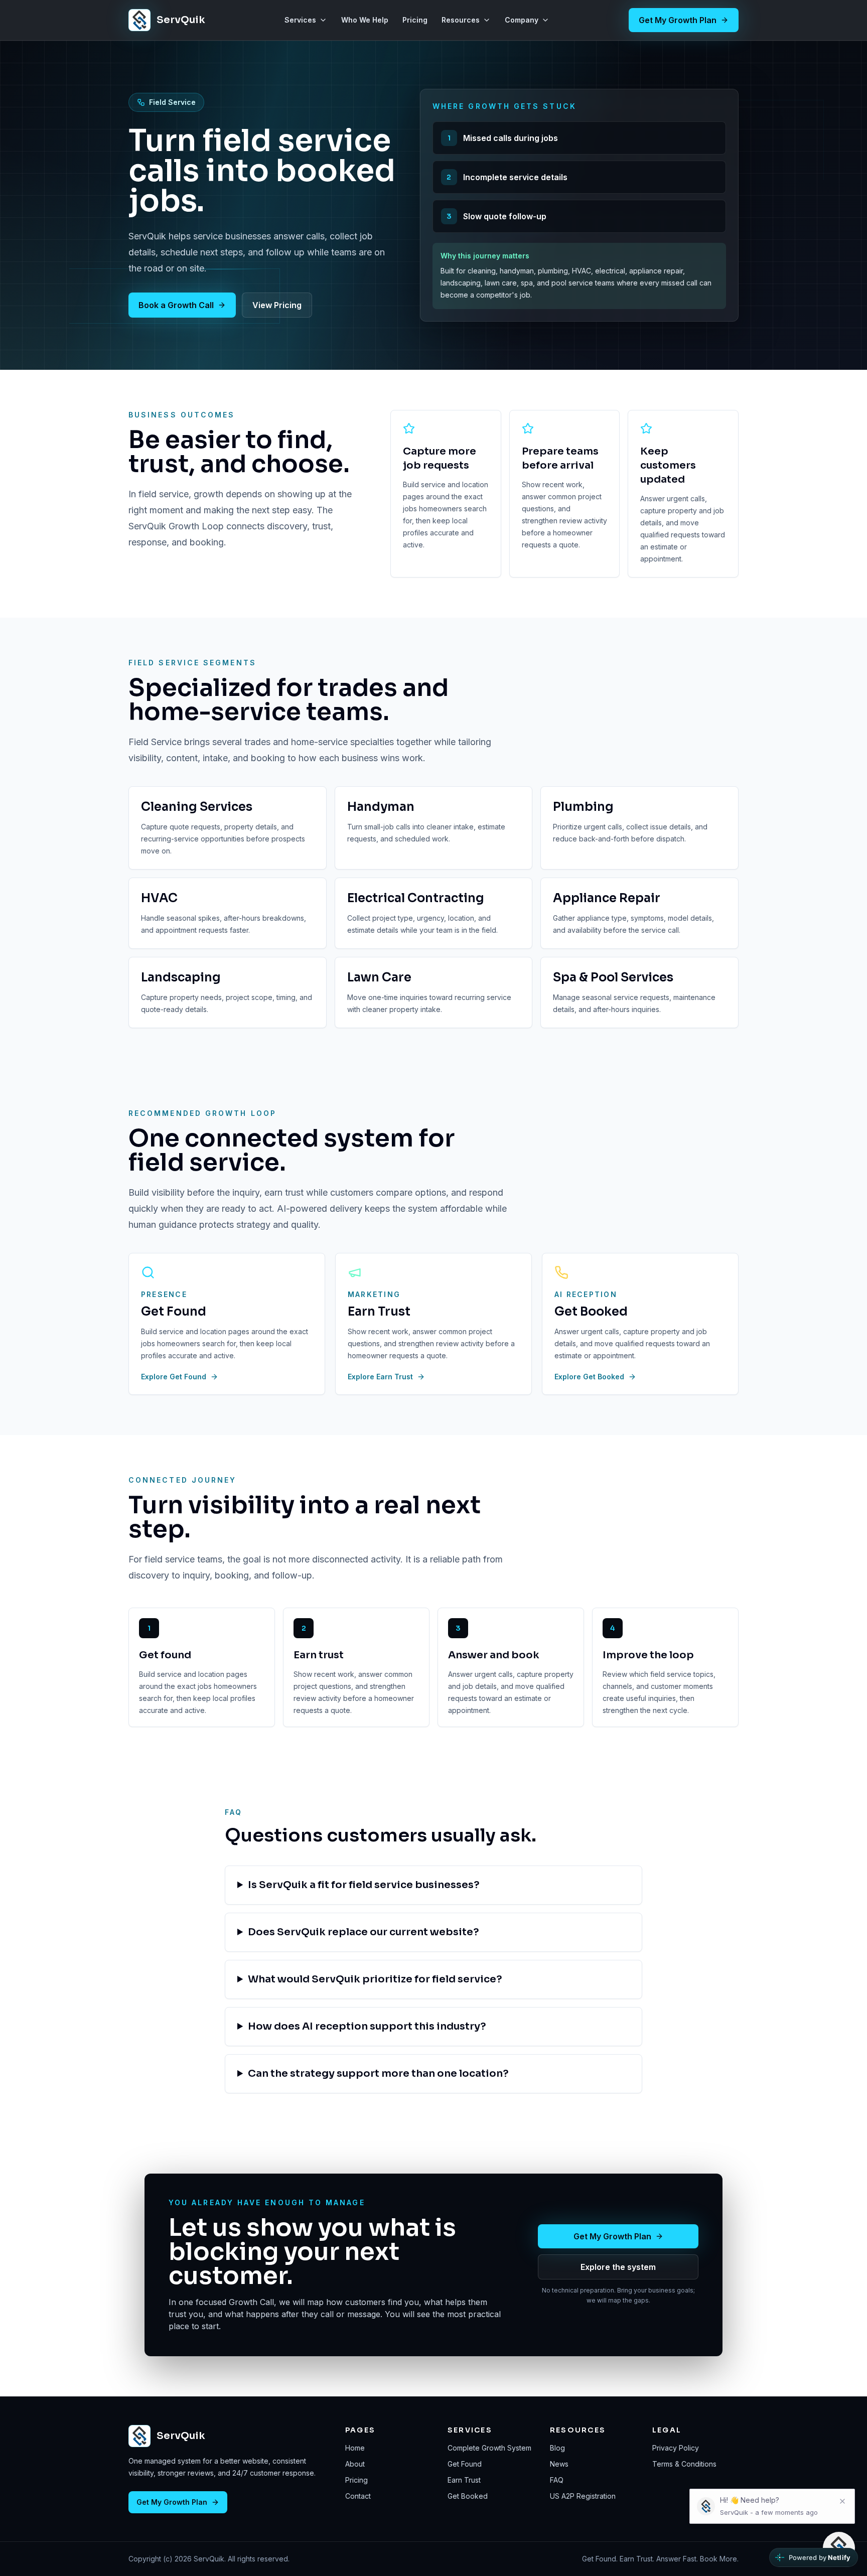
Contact (358, 2496)
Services (300, 20)
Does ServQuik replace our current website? (364, 1932)
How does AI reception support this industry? (367, 2026)
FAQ (557, 2480)
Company (522, 20)
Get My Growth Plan (678, 20)
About (355, 2464)
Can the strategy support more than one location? (378, 2073)
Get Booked (468, 2496)
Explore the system (618, 2267)
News (559, 2464)
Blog (557, 2448)
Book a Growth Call (176, 305)
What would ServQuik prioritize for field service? (375, 1979)
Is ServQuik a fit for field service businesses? (364, 1885)
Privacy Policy (676, 2448)
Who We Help (365, 20)
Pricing (415, 20)
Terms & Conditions (684, 2464)
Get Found (465, 2464)
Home (355, 2448)
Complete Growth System (489, 2448)
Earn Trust (464, 2480)
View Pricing (277, 305)
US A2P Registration (583, 2496)
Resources (461, 20)
